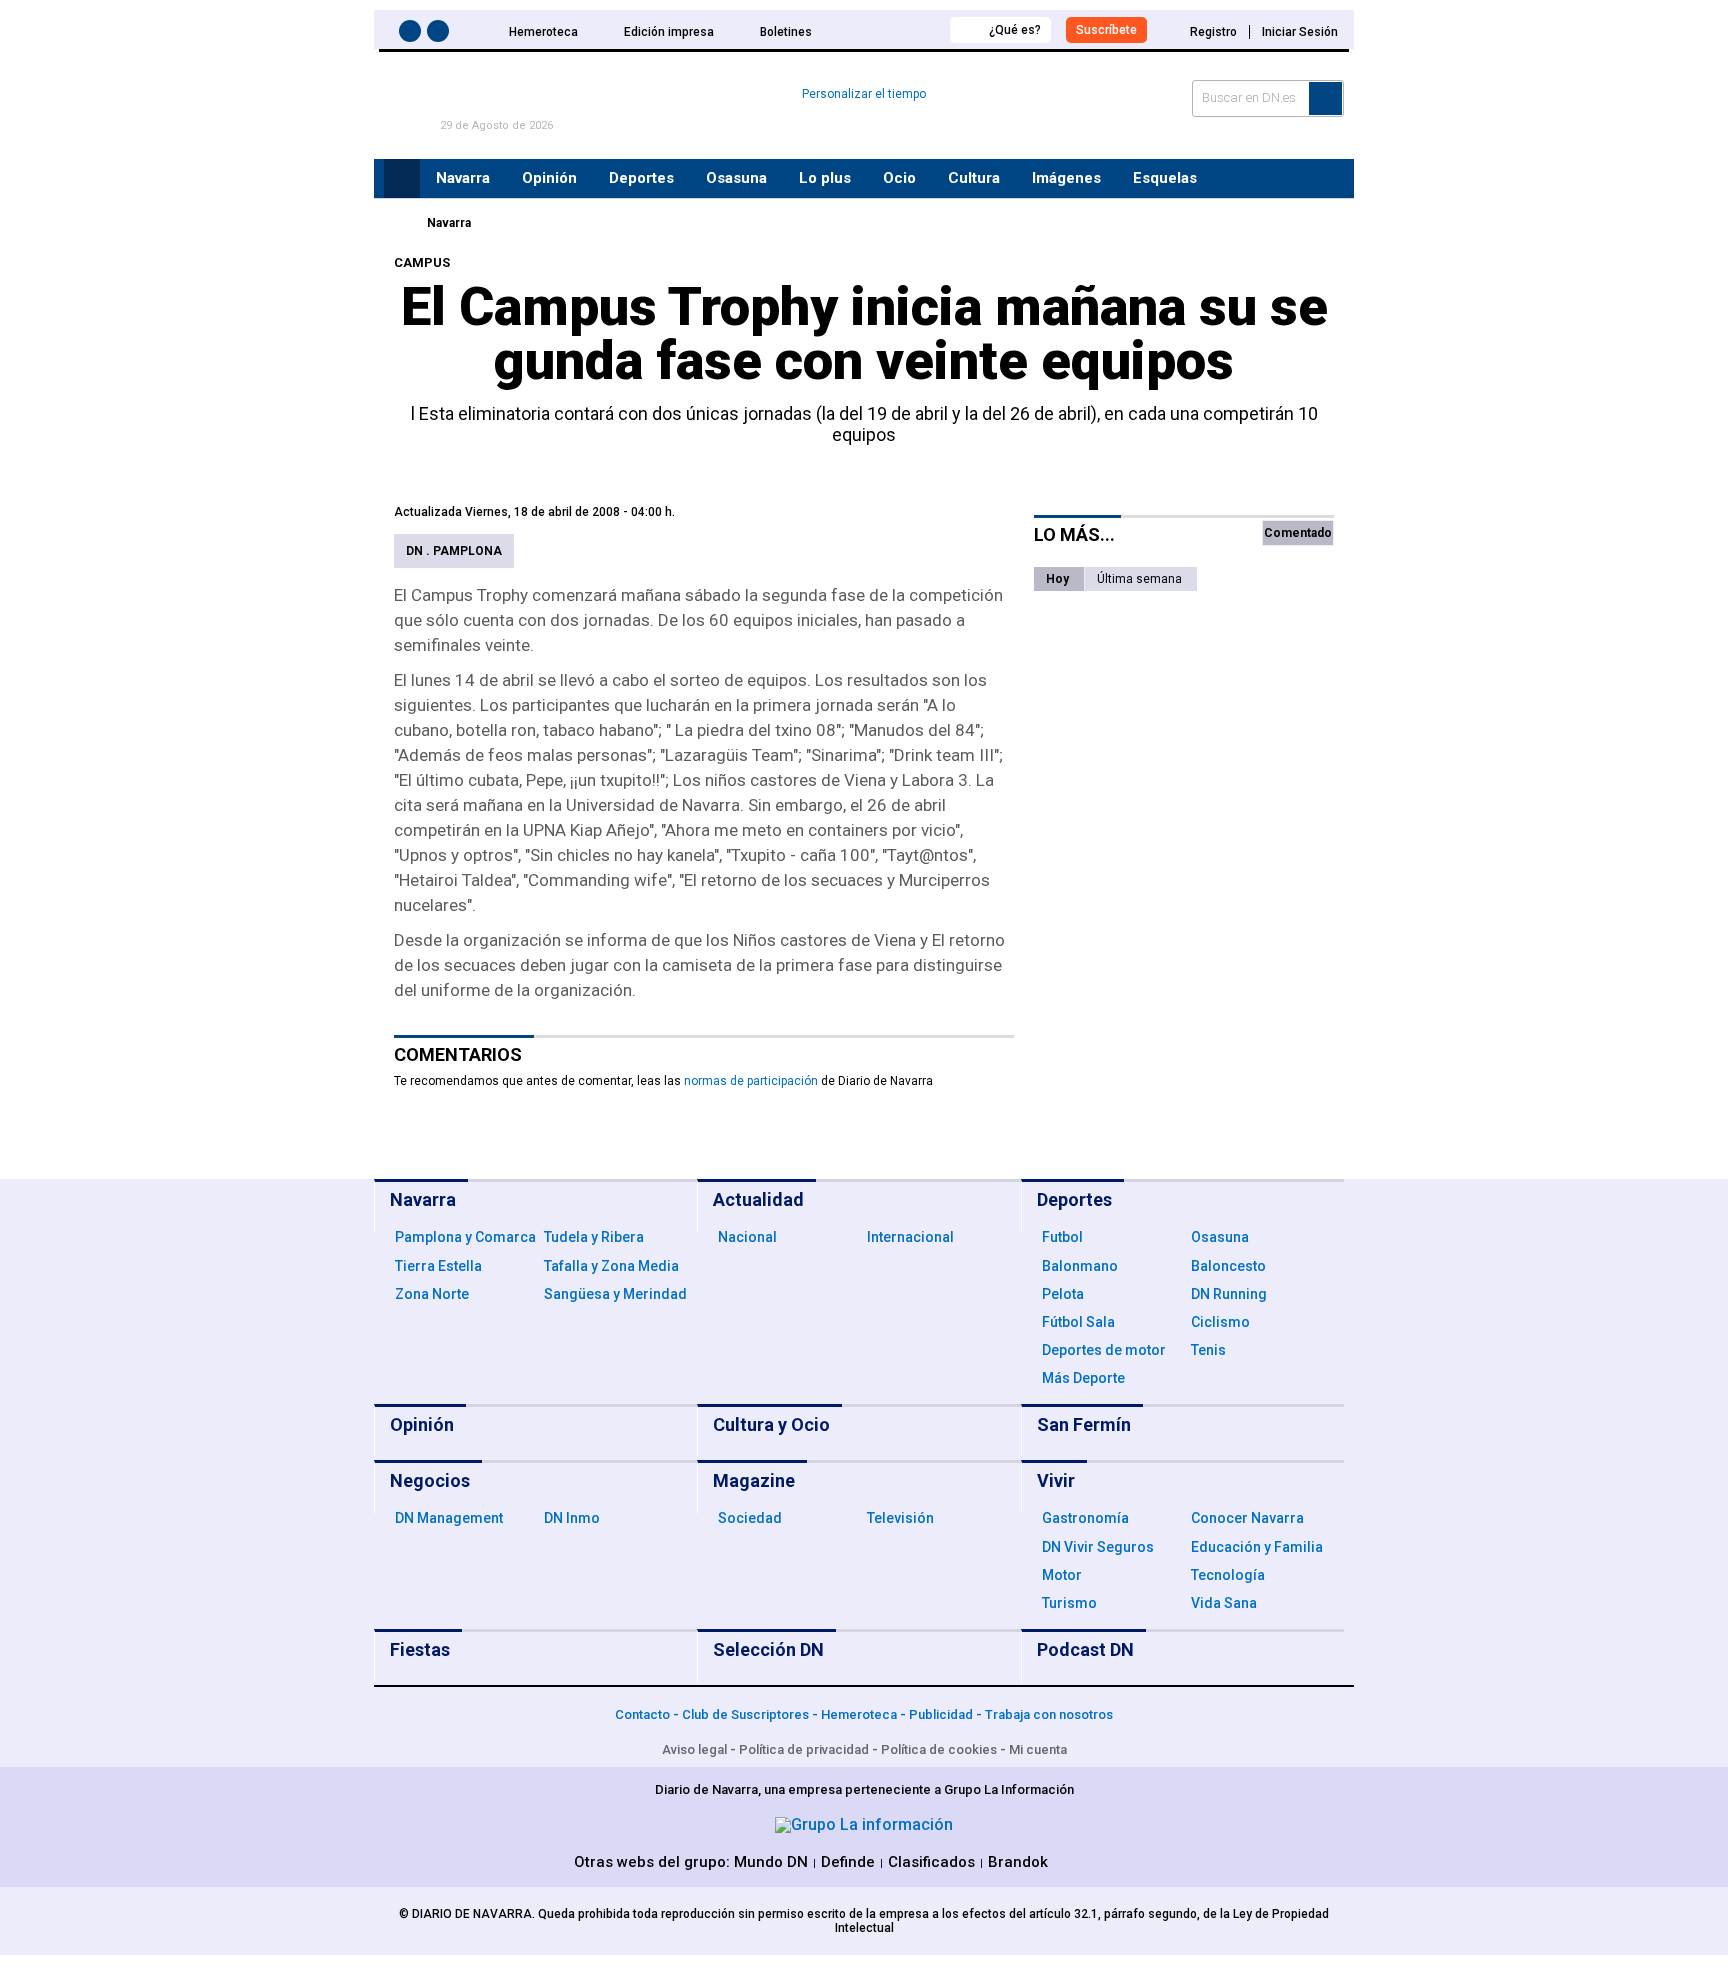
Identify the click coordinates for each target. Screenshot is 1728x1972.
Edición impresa (669, 32)
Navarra (449, 223)
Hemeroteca (543, 32)
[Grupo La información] (864, 1824)
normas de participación (751, 1081)
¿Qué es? (1015, 30)
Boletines (786, 32)
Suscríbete (1106, 30)
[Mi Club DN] (897, 29)
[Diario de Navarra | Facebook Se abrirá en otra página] (413, 34)
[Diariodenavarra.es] (399, 223)
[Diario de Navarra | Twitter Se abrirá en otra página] (441, 34)
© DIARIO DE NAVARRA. (468, 1914)
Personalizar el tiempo (864, 94)
